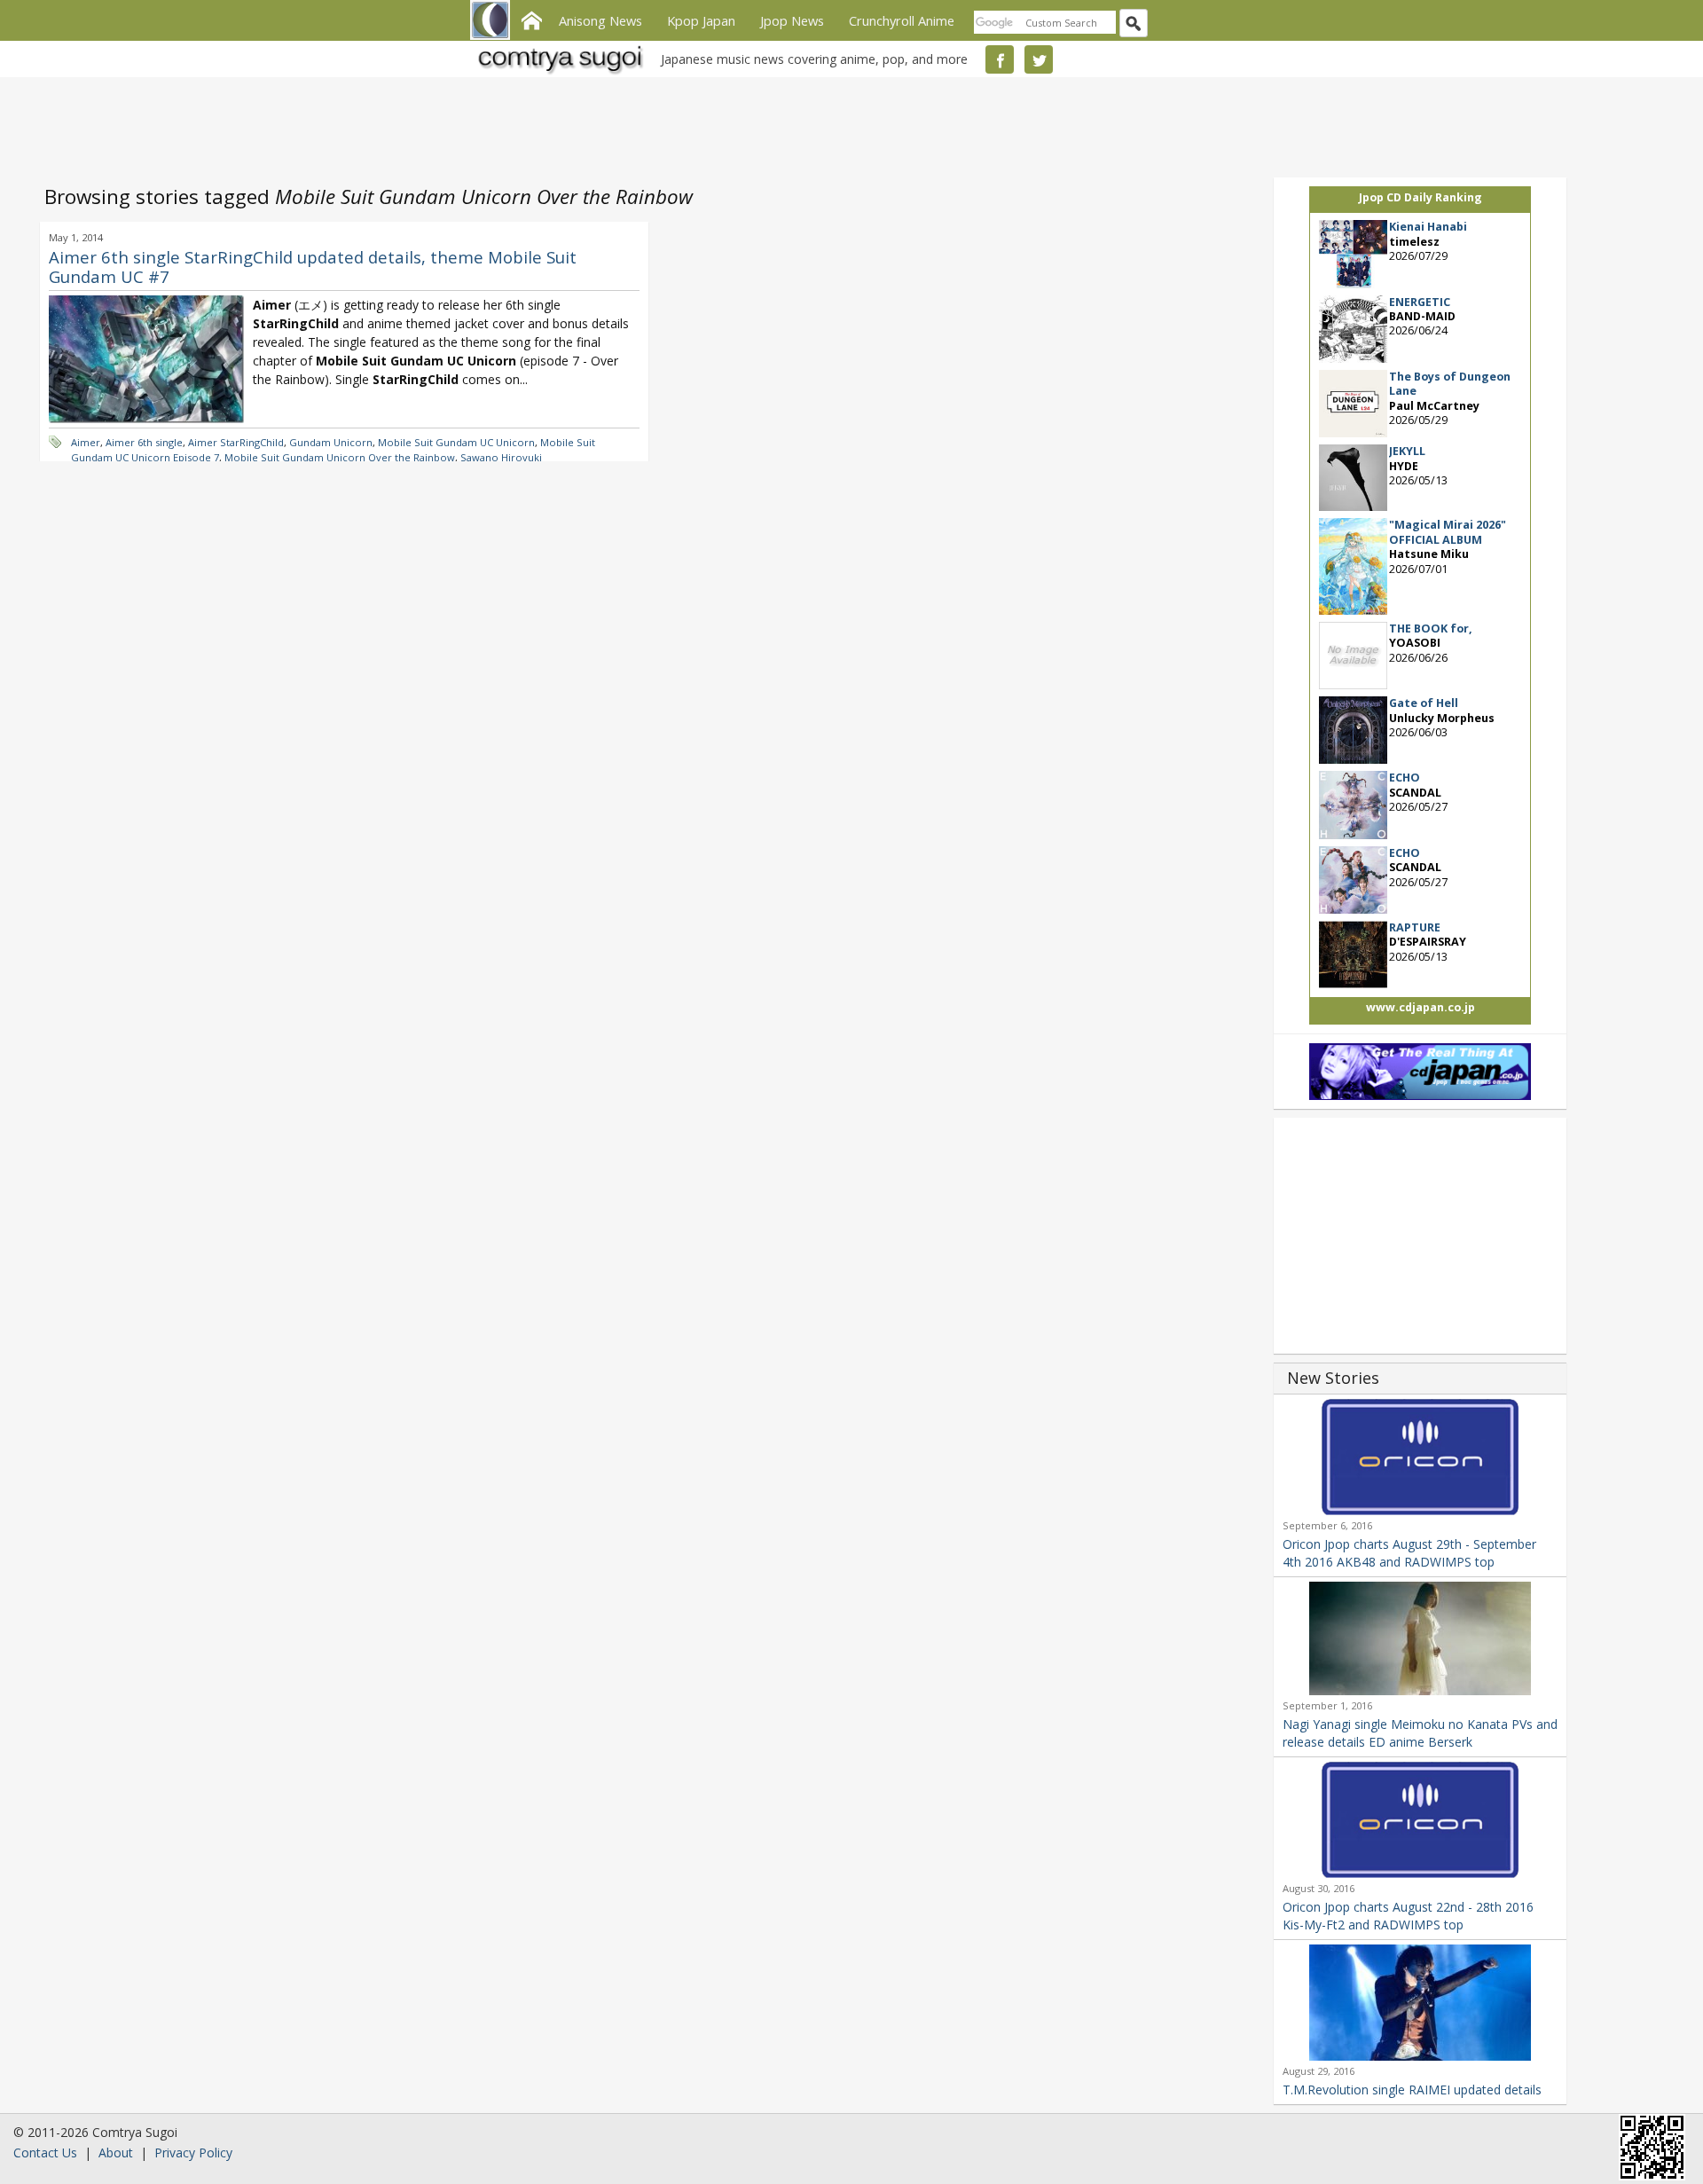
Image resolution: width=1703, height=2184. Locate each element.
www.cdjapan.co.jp (1420, 1007)
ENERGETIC (1420, 302)
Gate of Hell (1424, 703)
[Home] (531, 19)
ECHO (1405, 778)
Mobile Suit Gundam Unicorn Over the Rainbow (340, 457)
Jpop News (792, 20)
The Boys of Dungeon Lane (1450, 384)
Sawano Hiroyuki (501, 457)
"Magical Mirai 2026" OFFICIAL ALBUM (1448, 532)
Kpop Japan (701, 20)
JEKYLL (1407, 451)
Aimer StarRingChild (236, 442)
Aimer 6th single (144, 442)
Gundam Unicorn (331, 442)
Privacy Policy (193, 2153)
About (116, 2153)
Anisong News (600, 20)
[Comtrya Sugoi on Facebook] (1000, 59)
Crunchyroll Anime (902, 20)
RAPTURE (1415, 927)
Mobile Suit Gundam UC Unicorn (456, 442)
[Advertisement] (847, 124)
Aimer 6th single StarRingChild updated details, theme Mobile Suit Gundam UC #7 (313, 267)
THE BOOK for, (1431, 628)
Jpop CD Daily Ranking (1420, 197)
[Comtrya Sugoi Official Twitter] (1039, 59)
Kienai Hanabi (1428, 227)
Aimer (86, 442)
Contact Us (45, 2153)
